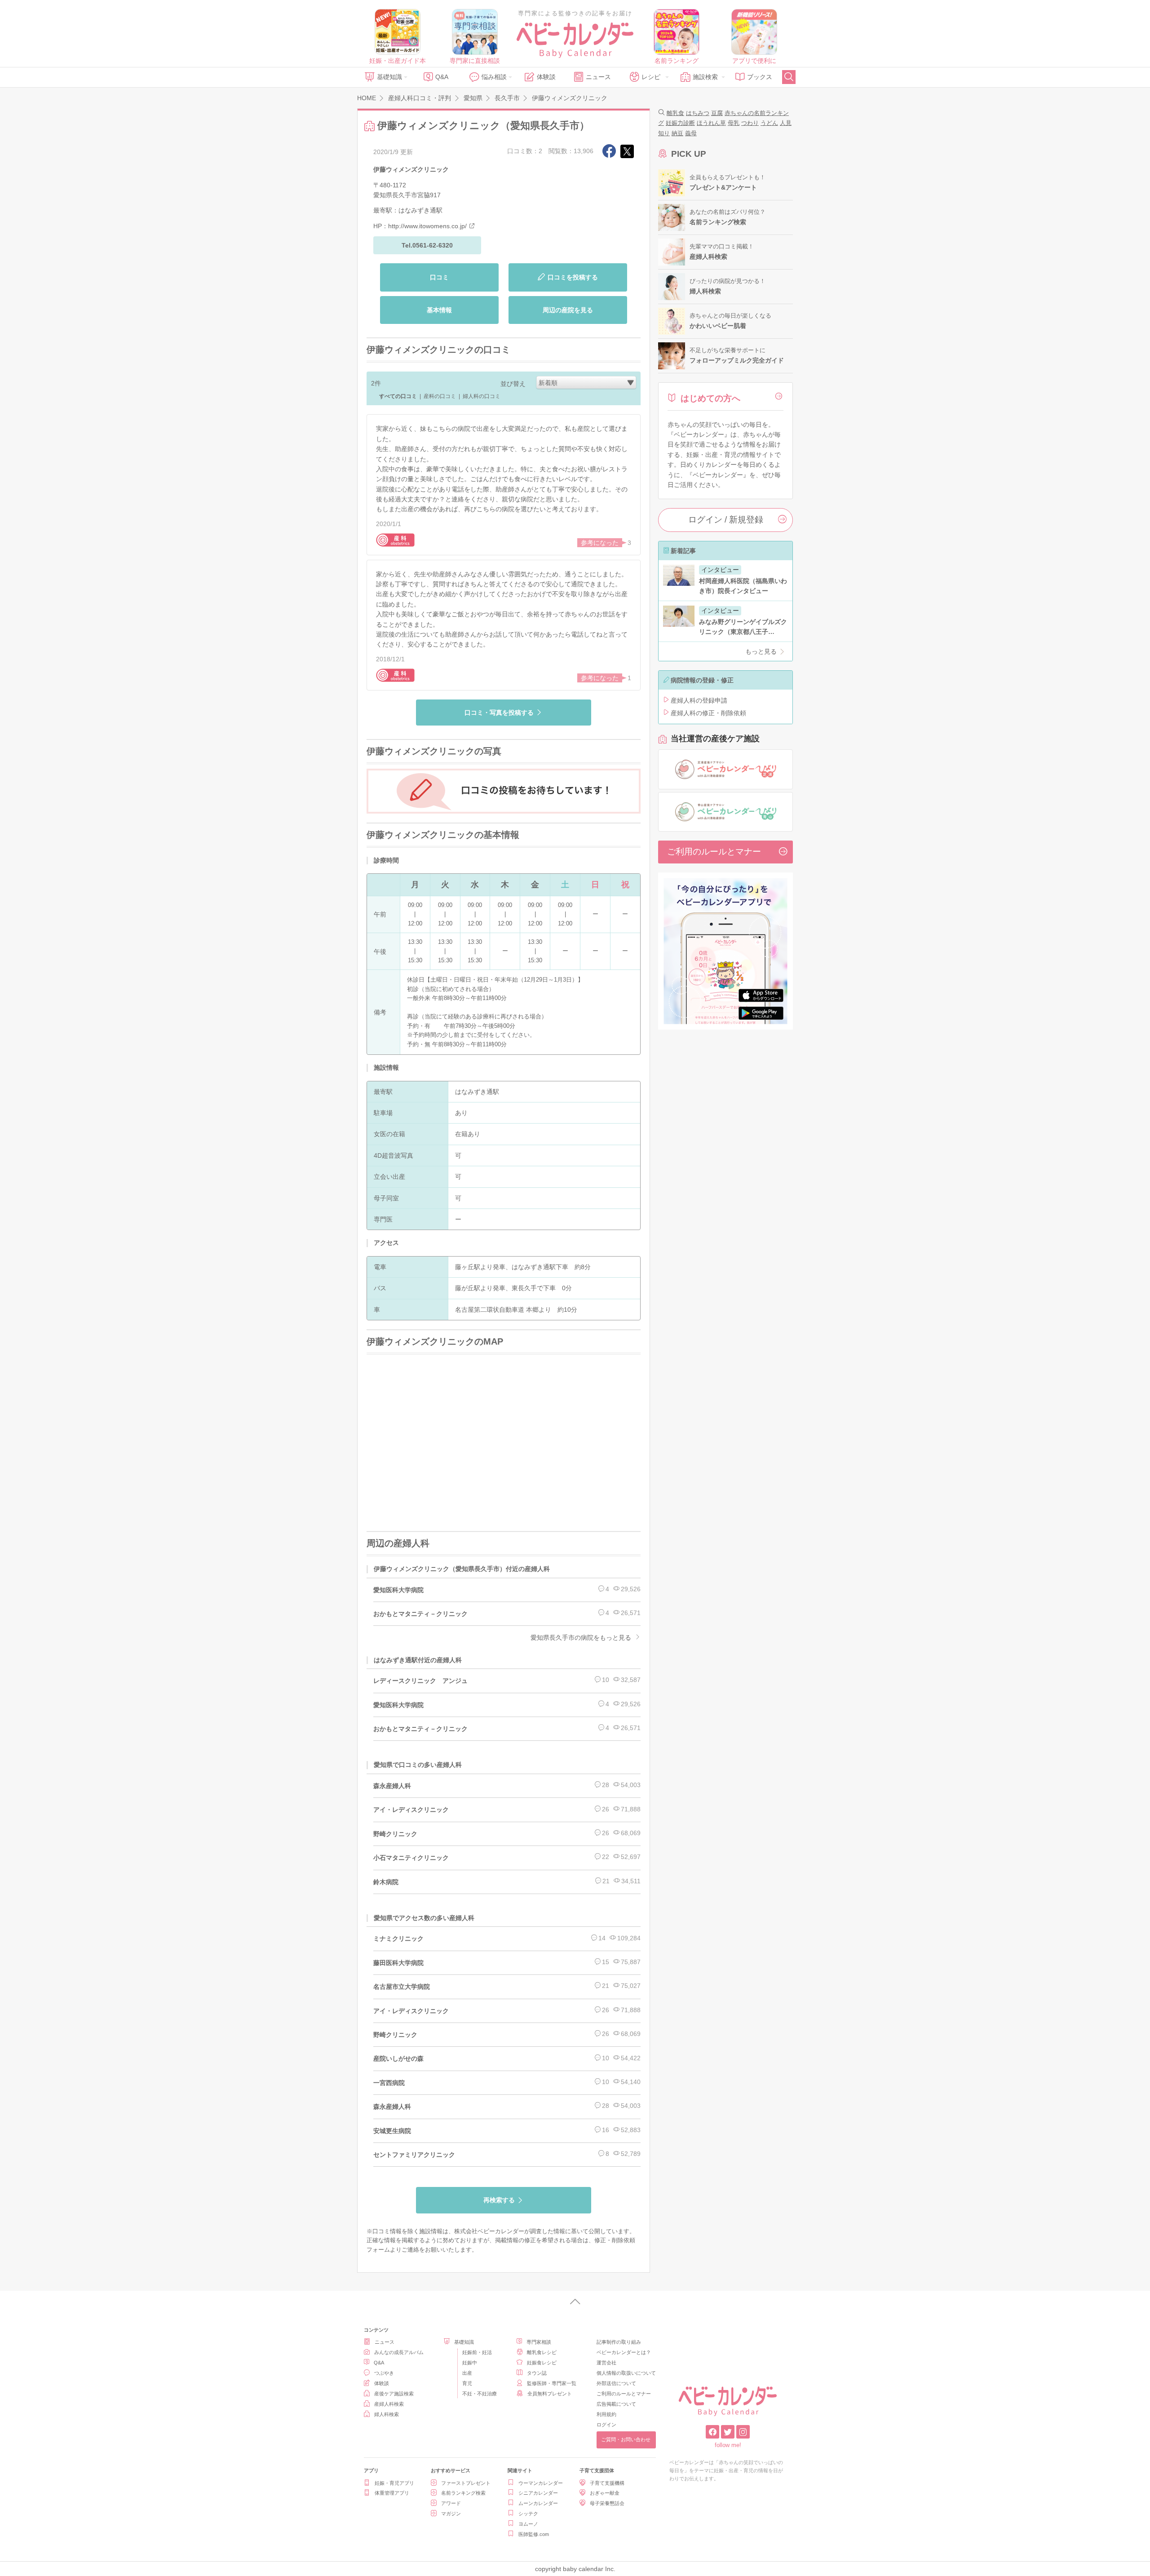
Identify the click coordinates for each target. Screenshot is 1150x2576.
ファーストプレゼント (466, 2483)
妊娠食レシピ (542, 2363)
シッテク (528, 2514)
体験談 (546, 77)
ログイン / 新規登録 (726, 520)
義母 (691, 133)
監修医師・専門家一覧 (552, 2383)
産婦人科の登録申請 (699, 700)
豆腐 (717, 113)
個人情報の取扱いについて (626, 2373)
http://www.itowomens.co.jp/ (427, 226)
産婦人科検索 (389, 2404)
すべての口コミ (398, 396)
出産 (467, 2373)
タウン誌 (537, 2373)
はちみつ (698, 113)
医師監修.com (534, 2534)
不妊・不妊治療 (480, 2394)
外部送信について (616, 2383)
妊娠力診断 (680, 123)
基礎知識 (389, 77)
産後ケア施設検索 (394, 2394)
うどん (769, 123)
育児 (467, 2383)
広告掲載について (616, 2404)
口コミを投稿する (573, 277)
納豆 (677, 133)
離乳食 (675, 113)
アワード (451, 2503)
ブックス (760, 77)
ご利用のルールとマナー (714, 852)
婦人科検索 (387, 2414)
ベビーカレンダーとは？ (624, 2352)
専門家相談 (539, 2342)
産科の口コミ (440, 396)
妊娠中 (470, 2363)
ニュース (598, 77)
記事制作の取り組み (619, 2342)
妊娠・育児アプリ (394, 2483)
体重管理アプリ (392, 2493)
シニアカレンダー (538, 2493)
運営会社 (606, 2363)
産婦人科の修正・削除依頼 (708, 713)
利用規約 (606, 2414)
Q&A (442, 77)
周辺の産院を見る (568, 310)
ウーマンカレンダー (541, 2483)
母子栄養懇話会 (607, 2503)
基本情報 (439, 310)
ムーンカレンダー (538, 2503)
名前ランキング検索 (463, 2493)
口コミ (439, 277)
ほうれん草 (711, 123)
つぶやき (384, 2373)
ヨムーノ (528, 2524)
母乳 (734, 123)
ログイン (606, 2425)
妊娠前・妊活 (477, 2352)
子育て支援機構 (607, 2483)
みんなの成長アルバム (399, 2352)
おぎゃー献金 (605, 2493)
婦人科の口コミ (482, 396)
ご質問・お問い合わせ (626, 2439)
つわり (750, 123)
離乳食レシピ (542, 2352)
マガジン (451, 2514)
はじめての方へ (710, 398)
